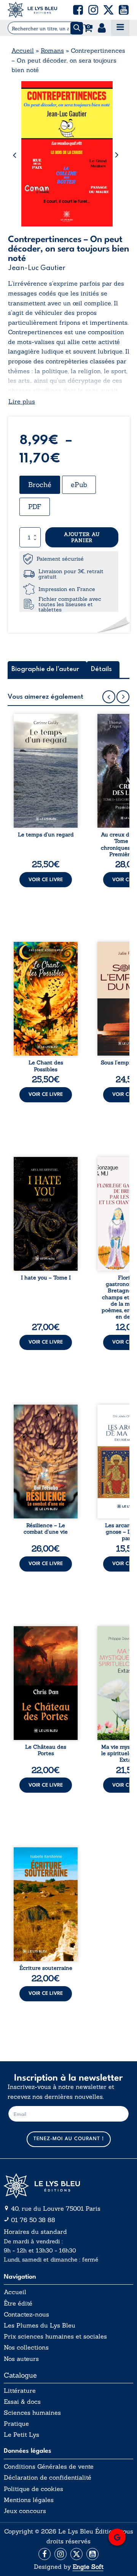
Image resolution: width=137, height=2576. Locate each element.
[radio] (40, 485)
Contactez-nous (26, 2314)
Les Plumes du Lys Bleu (40, 2325)
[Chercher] (77, 28)
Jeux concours (25, 2511)
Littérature (20, 2391)
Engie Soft (88, 2567)
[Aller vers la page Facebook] (45, 2554)
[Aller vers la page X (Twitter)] (76, 2554)
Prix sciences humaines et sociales (55, 2336)
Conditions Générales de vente (49, 2467)
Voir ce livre (46, 880)
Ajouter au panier (82, 537)
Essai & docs (22, 2402)
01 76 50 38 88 (33, 2220)
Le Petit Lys (22, 2435)
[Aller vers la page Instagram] (61, 2554)
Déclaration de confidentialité (48, 2478)
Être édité (18, 2303)
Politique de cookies (33, 2489)
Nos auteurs (21, 2359)
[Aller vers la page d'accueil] (68, 2186)
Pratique (16, 2424)
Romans (52, 50)
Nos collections (26, 2347)
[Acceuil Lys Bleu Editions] (32, 10)
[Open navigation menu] (120, 28)
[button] (78, 10)
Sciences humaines (32, 2413)
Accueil (23, 50)
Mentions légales (29, 2500)
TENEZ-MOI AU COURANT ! (69, 2139)
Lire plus (22, 401)
